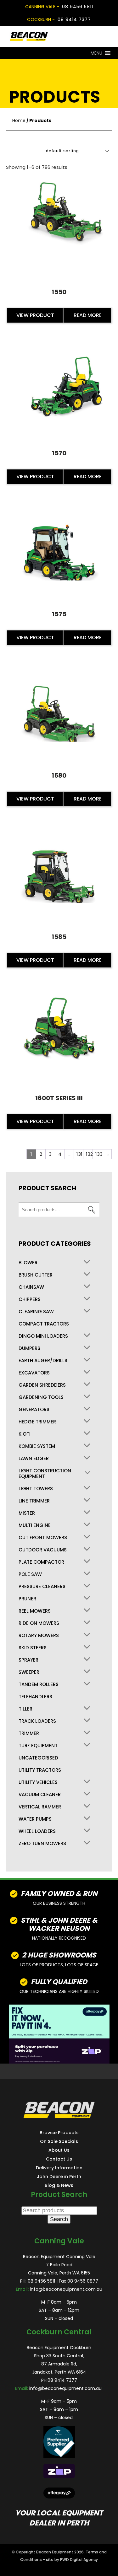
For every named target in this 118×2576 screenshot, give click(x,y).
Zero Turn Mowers (42, 1844)
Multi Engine (35, 1525)
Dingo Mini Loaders (43, 1336)
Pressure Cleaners (42, 1587)
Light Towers (36, 1489)
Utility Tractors (40, 1770)
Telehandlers (35, 1697)
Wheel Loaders (37, 1831)
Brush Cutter (36, 1275)
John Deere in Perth (59, 2177)
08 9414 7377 (74, 19)
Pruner (27, 1599)
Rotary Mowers (39, 1636)
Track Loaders (37, 1721)
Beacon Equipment (55, 2552)
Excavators (34, 1373)
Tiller (25, 1709)
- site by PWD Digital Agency (70, 2560)
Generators (34, 1410)
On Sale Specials (59, 2141)
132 (89, 1154)
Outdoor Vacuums (43, 1550)
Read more (88, 315)
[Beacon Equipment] (48, 36)
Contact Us (59, 2159)
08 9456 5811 (78, 7)
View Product (35, 315)
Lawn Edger (34, 1459)
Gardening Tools (41, 1397)
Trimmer (29, 1733)
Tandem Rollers (39, 1684)
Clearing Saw (36, 1312)
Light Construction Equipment (45, 1474)
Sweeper (29, 1672)
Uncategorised (38, 1758)
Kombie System (37, 1446)
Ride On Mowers (39, 1623)
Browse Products (59, 2133)
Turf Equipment (38, 1746)
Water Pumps (35, 1819)
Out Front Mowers (43, 1538)
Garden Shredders (42, 1385)
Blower (28, 1263)
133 (99, 1154)
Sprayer (28, 1660)
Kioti (25, 1434)
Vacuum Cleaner (40, 1795)
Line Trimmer (34, 1501)
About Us (59, 2150)
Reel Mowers (35, 1611)
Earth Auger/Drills (43, 1361)
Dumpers (29, 1348)
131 (79, 1154)
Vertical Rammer (40, 1807)
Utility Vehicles (38, 1782)
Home (19, 120)
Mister (27, 1513)
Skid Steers (33, 1648)
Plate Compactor (41, 1562)
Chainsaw (31, 1287)
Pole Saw (30, 1574)
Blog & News (59, 2185)
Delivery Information (59, 2168)
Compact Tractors (44, 1324)
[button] (96, 53)
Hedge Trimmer (37, 1422)
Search (92, 1210)
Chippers (30, 1299)
